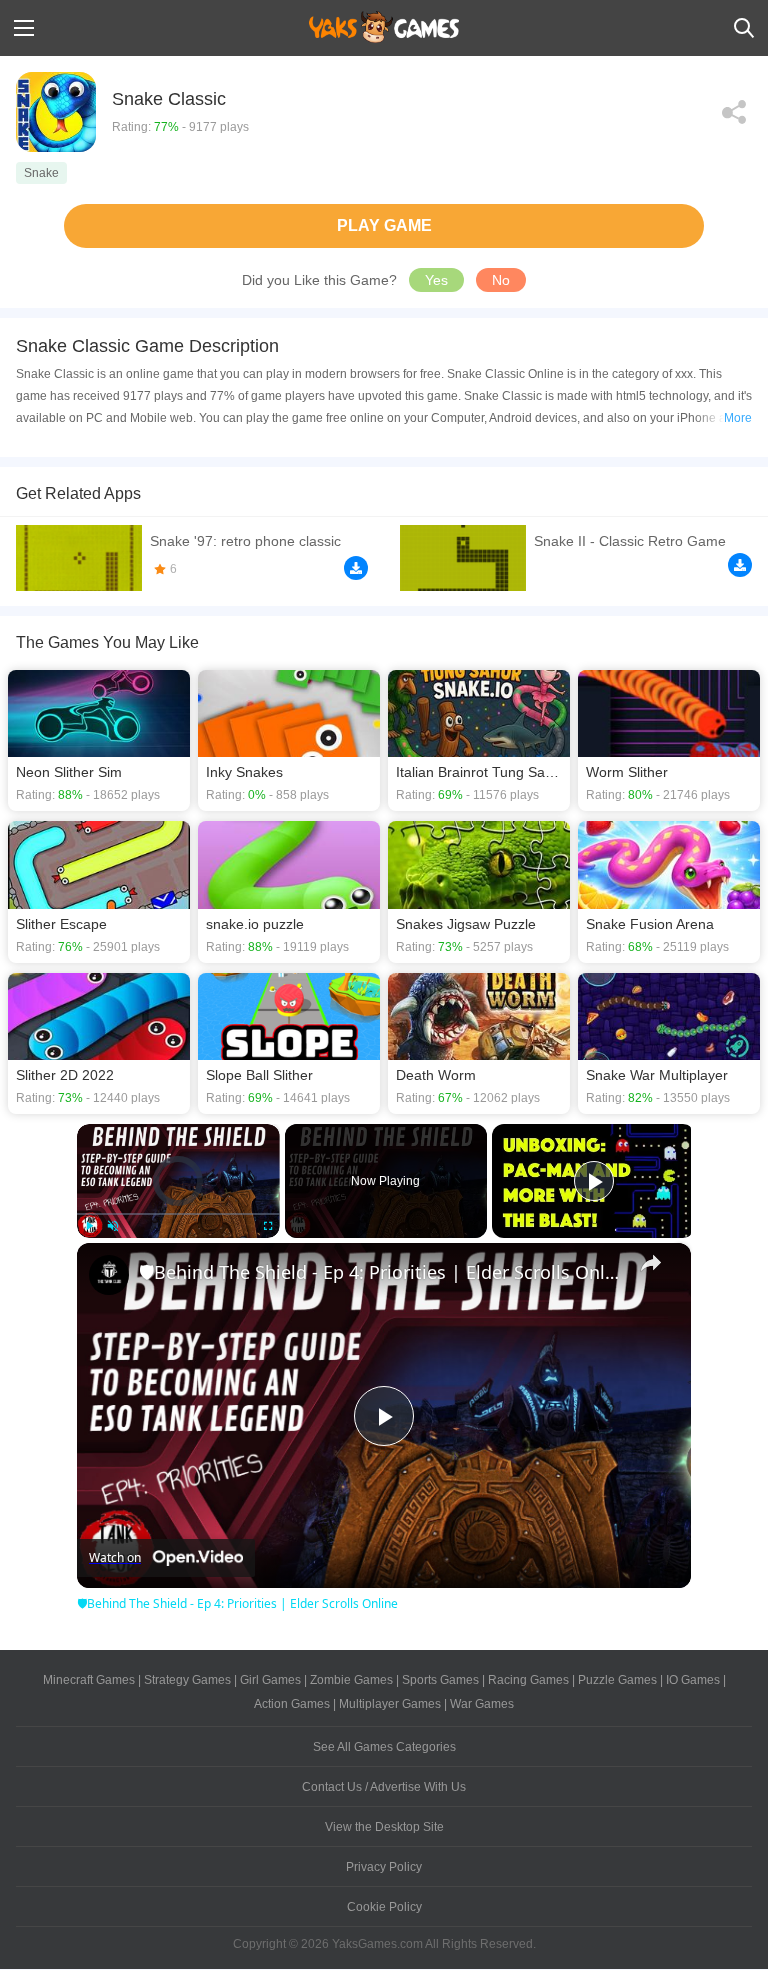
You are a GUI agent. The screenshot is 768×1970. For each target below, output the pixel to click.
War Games (482, 1704)
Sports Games (440, 1680)
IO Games (693, 1680)
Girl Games (270, 1680)
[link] (109, 1275)
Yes (436, 280)
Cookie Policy (384, 1907)
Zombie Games (351, 1680)
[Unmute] (113, 1226)
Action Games (292, 1704)
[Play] (89, 1226)
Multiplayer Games (390, 1704)
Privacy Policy (384, 1867)
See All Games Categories (384, 1747)
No (501, 280)
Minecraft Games (89, 1680)
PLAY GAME (384, 225)
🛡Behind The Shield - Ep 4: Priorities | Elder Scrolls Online (381, 1272)
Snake (41, 173)
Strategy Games (187, 1680)
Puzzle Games (617, 1680)
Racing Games (528, 1680)
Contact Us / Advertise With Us (384, 1787)
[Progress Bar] (178, 1214)
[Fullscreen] (268, 1226)
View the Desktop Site (384, 1827)
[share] (651, 1263)
